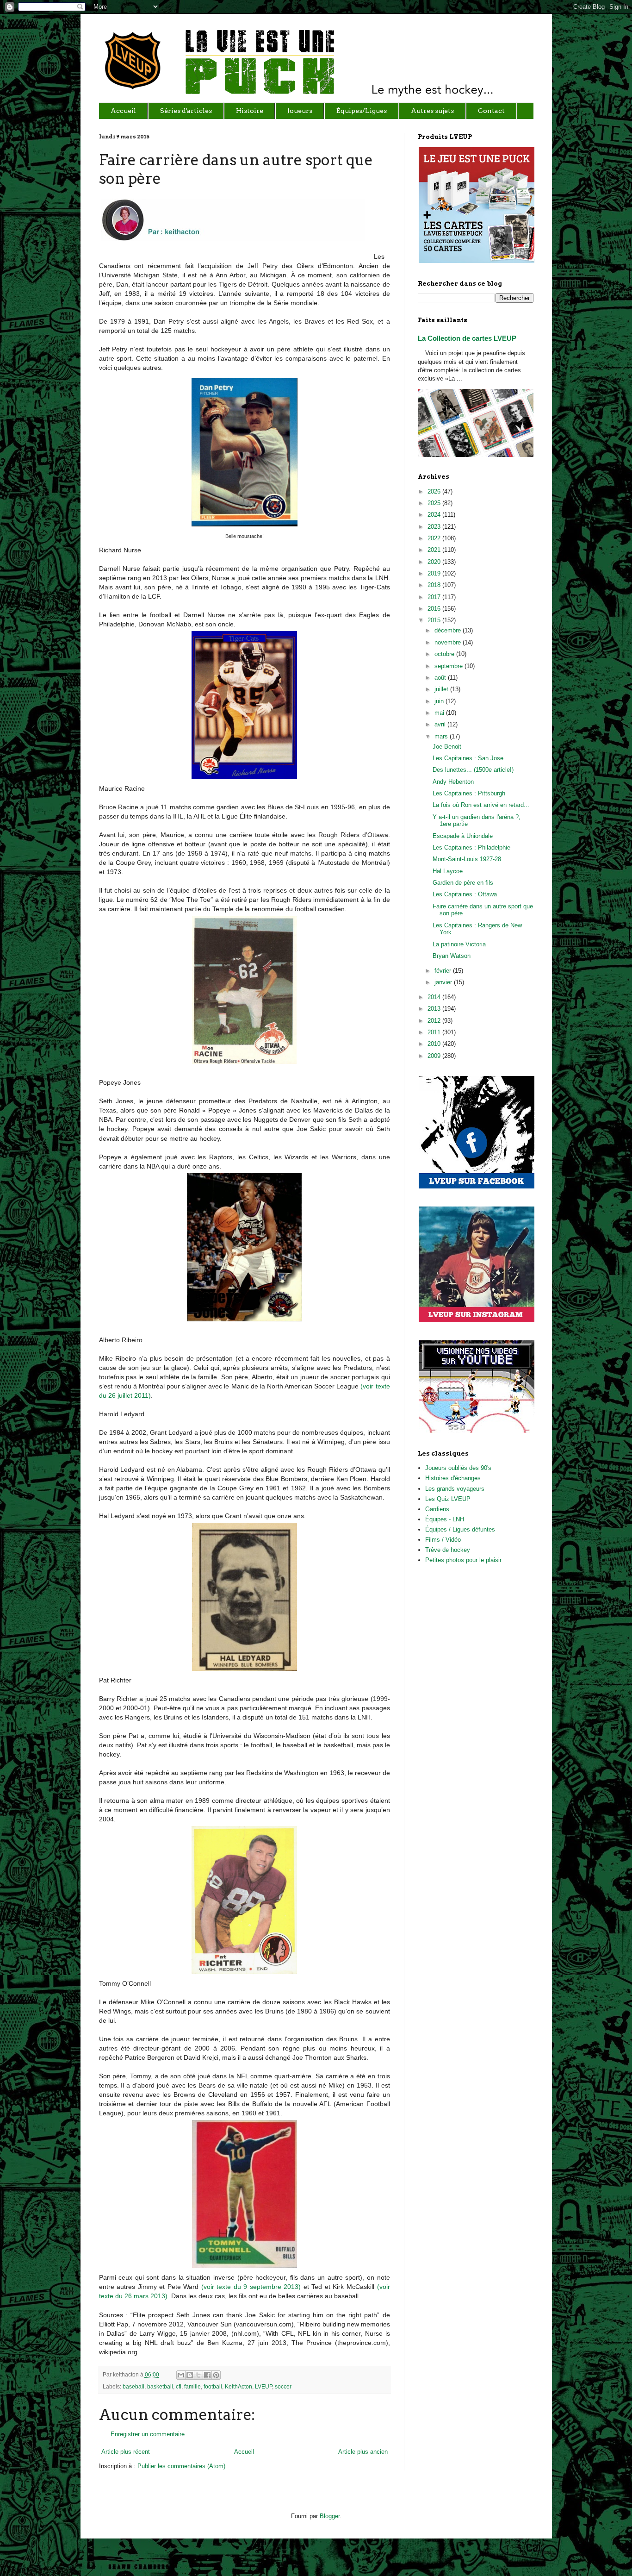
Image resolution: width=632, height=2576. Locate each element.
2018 (435, 585)
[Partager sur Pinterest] (216, 2375)
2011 (435, 1032)
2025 (435, 503)
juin (440, 701)
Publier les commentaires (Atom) (181, 2466)
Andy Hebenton (453, 782)
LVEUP (263, 2386)
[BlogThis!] (190, 2375)
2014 (435, 997)
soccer (283, 2386)
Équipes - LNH (445, 1519)
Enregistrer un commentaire (148, 2434)
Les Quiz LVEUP (448, 1499)
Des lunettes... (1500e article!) (473, 770)
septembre (449, 666)
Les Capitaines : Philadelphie (471, 847)
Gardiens (437, 1509)
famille (192, 2386)
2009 (435, 1056)
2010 (435, 1044)
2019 (435, 573)
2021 (435, 550)
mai (440, 713)
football (213, 2386)
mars (442, 736)
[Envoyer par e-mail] (181, 2375)
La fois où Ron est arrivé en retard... (481, 805)
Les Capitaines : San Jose (468, 758)
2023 (435, 527)
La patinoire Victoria (459, 944)
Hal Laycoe (448, 871)
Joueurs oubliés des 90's (458, 1468)
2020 (435, 562)
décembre (449, 630)
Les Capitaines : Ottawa (465, 894)
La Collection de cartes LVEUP (467, 338)
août (441, 678)
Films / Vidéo (443, 1540)
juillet (442, 689)
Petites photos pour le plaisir (463, 1560)
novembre (449, 642)
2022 (435, 538)
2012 (435, 1021)
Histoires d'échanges (453, 1478)
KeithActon (239, 2386)
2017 (435, 597)
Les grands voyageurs (455, 1489)
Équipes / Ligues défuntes (460, 1529)
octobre (445, 654)
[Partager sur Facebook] (207, 2375)
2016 (435, 609)
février (444, 971)
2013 (435, 1009)
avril (441, 724)
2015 (435, 620)
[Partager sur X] (198, 2375)
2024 (435, 515)
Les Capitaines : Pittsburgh (469, 793)
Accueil (244, 2452)
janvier (444, 982)
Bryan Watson (452, 956)
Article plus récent (126, 2452)
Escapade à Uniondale (463, 836)
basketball (160, 2386)
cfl (179, 2386)
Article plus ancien (363, 2452)
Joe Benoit (447, 747)
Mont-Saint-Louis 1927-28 (467, 859)
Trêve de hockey (448, 1550)
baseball (133, 2386)
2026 (435, 491)
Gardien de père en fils (463, 883)
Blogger (330, 2516)
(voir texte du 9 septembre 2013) (251, 2287)
